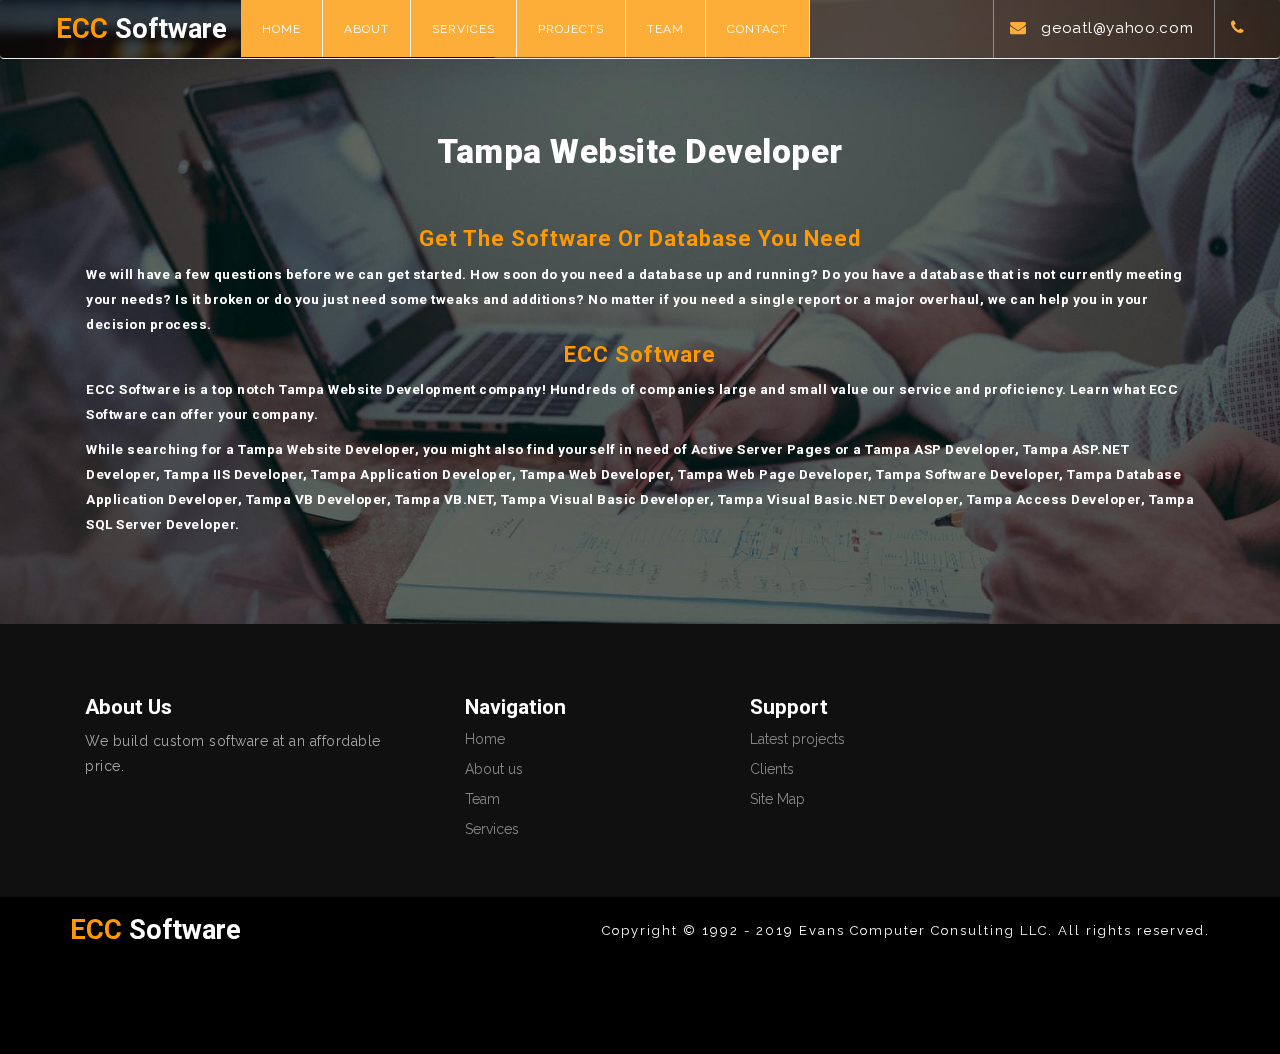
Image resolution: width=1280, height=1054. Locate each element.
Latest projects (797, 739)
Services (463, 29)
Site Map (777, 799)
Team (665, 29)
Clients (772, 769)
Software (141, 29)
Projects (571, 29)
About (366, 29)
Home (281, 29)
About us (494, 769)
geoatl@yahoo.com (1117, 28)
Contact (757, 29)
